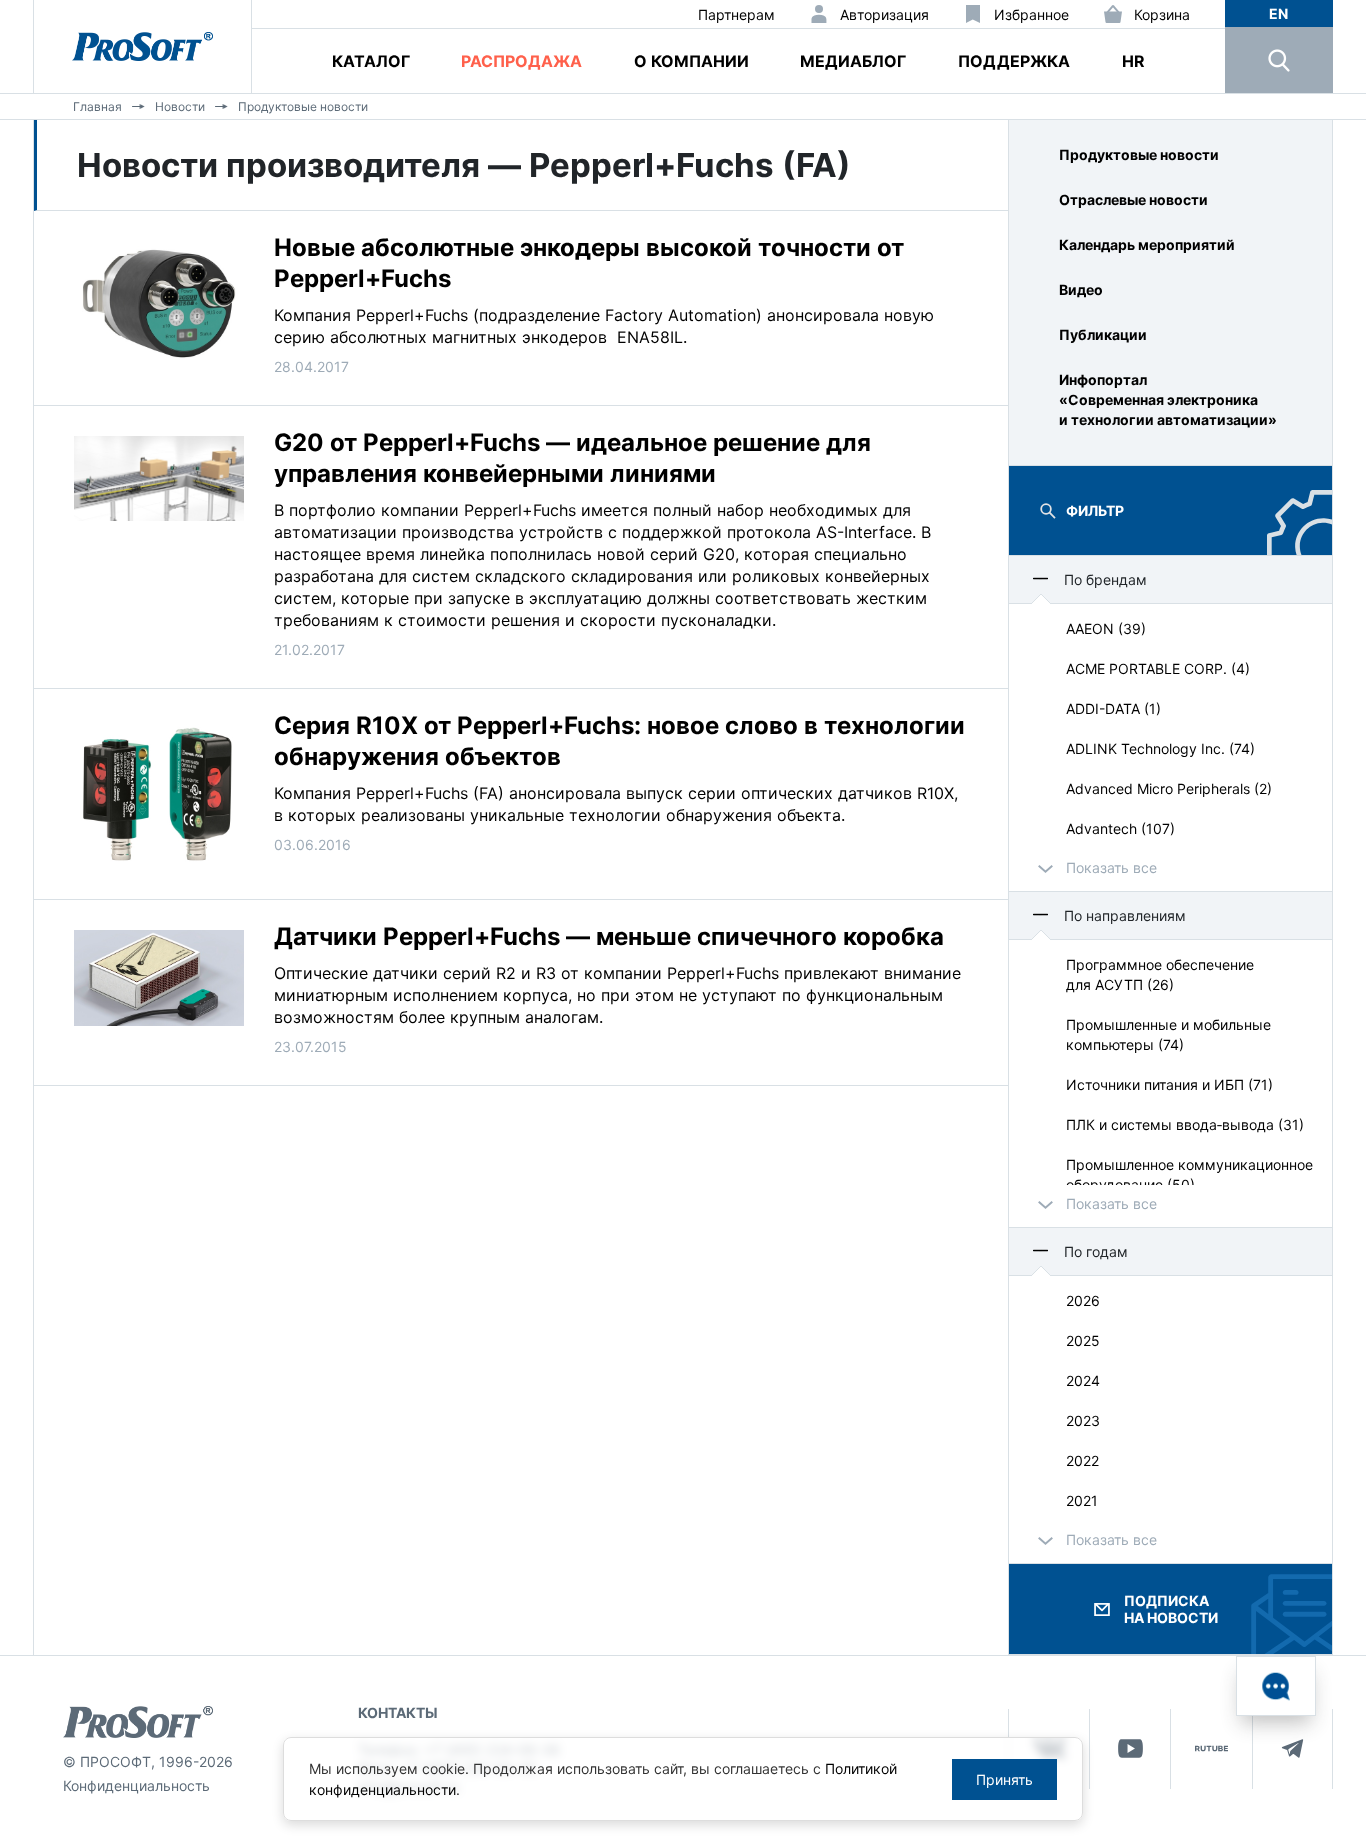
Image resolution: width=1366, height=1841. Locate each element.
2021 (1082, 1500)
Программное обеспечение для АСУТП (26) (1160, 974)
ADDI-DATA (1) (1113, 708)
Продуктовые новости (303, 106)
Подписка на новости (1171, 1609)
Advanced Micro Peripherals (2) (1169, 788)
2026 (1083, 1300)
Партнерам (736, 14)
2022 (1082, 1460)
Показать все (1111, 867)
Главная (97, 106)
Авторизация (884, 14)
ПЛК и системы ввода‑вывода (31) (1185, 1124)
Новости (180, 106)
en (1278, 13)
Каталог (371, 61)
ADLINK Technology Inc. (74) (1160, 748)
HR (1133, 61)
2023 (1083, 1420)
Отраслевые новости (1133, 199)
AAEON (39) (1106, 628)
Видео (1081, 289)
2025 (1083, 1340)
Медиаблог (853, 61)
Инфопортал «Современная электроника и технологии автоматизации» (1168, 399)
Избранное (1031, 14)
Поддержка (1014, 61)
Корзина (1162, 14)
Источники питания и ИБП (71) (1169, 1084)
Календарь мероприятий (1147, 244)
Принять (1004, 1779)
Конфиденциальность (136, 1785)
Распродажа (521, 61)
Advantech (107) (1120, 828)
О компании (691, 61)
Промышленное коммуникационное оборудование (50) (1189, 1174)
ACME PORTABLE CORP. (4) (1158, 668)
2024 (1083, 1380)
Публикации (1103, 334)
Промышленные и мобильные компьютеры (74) (1168, 1034)
